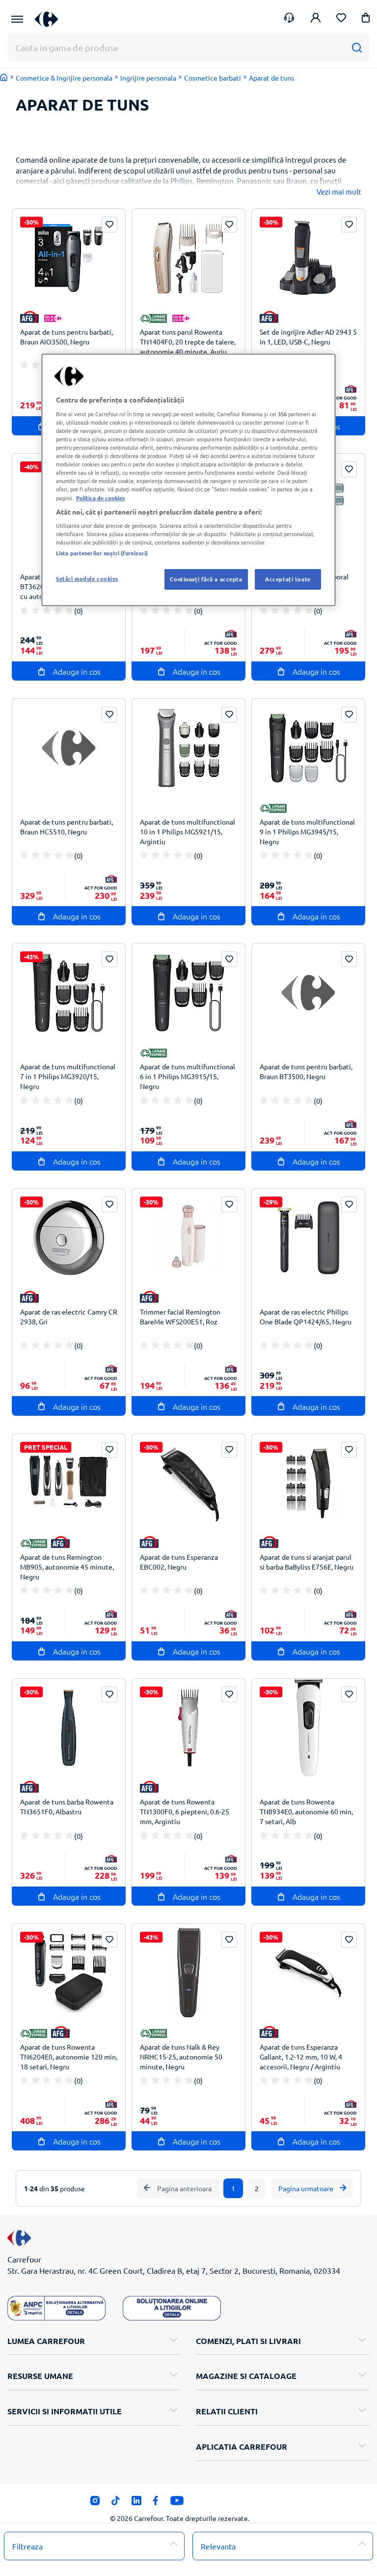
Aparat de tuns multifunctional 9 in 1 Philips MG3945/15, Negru (307, 831)
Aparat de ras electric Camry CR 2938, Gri (69, 1317)
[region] (188, 480)
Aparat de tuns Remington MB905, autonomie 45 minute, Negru (67, 1567)
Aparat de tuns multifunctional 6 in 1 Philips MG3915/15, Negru (188, 1076)
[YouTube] (177, 2503)
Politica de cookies (100, 498)
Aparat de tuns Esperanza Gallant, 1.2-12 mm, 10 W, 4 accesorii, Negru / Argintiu (301, 2057)
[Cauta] (357, 47)
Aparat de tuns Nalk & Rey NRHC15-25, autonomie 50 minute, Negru (181, 2057)
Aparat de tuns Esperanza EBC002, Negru (179, 1562)
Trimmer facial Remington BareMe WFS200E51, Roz (180, 1317)
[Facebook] (156, 2503)
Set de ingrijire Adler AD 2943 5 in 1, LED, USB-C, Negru (308, 337)
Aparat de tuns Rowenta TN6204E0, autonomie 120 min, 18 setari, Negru (69, 2057)
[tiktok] (116, 2503)
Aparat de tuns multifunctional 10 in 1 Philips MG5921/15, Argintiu (188, 831)
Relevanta (218, 2546)
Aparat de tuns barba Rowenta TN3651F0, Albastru (67, 1806)
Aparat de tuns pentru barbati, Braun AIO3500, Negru (67, 337)
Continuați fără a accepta (206, 579)
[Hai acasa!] (4, 77)
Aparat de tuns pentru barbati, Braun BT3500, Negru (306, 1071)
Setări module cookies (87, 578)
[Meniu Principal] (17, 19)
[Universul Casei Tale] (50, 19)
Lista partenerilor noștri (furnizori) (102, 553)
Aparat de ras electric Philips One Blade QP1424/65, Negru (306, 1317)
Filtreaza (27, 2546)
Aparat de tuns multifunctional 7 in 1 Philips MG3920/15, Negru (68, 1076)
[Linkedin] (136, 2503)
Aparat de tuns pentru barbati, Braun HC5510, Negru (67, 827)
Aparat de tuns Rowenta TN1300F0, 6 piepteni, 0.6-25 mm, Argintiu (185, 1811)
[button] (366, 19)
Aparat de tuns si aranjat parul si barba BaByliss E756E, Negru (307, 1562)
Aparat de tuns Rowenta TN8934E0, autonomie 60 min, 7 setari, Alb (306, 1811)
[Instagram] (95, 2503)
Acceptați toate (288, 579)
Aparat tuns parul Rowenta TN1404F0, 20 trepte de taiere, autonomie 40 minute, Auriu (188, 342)
